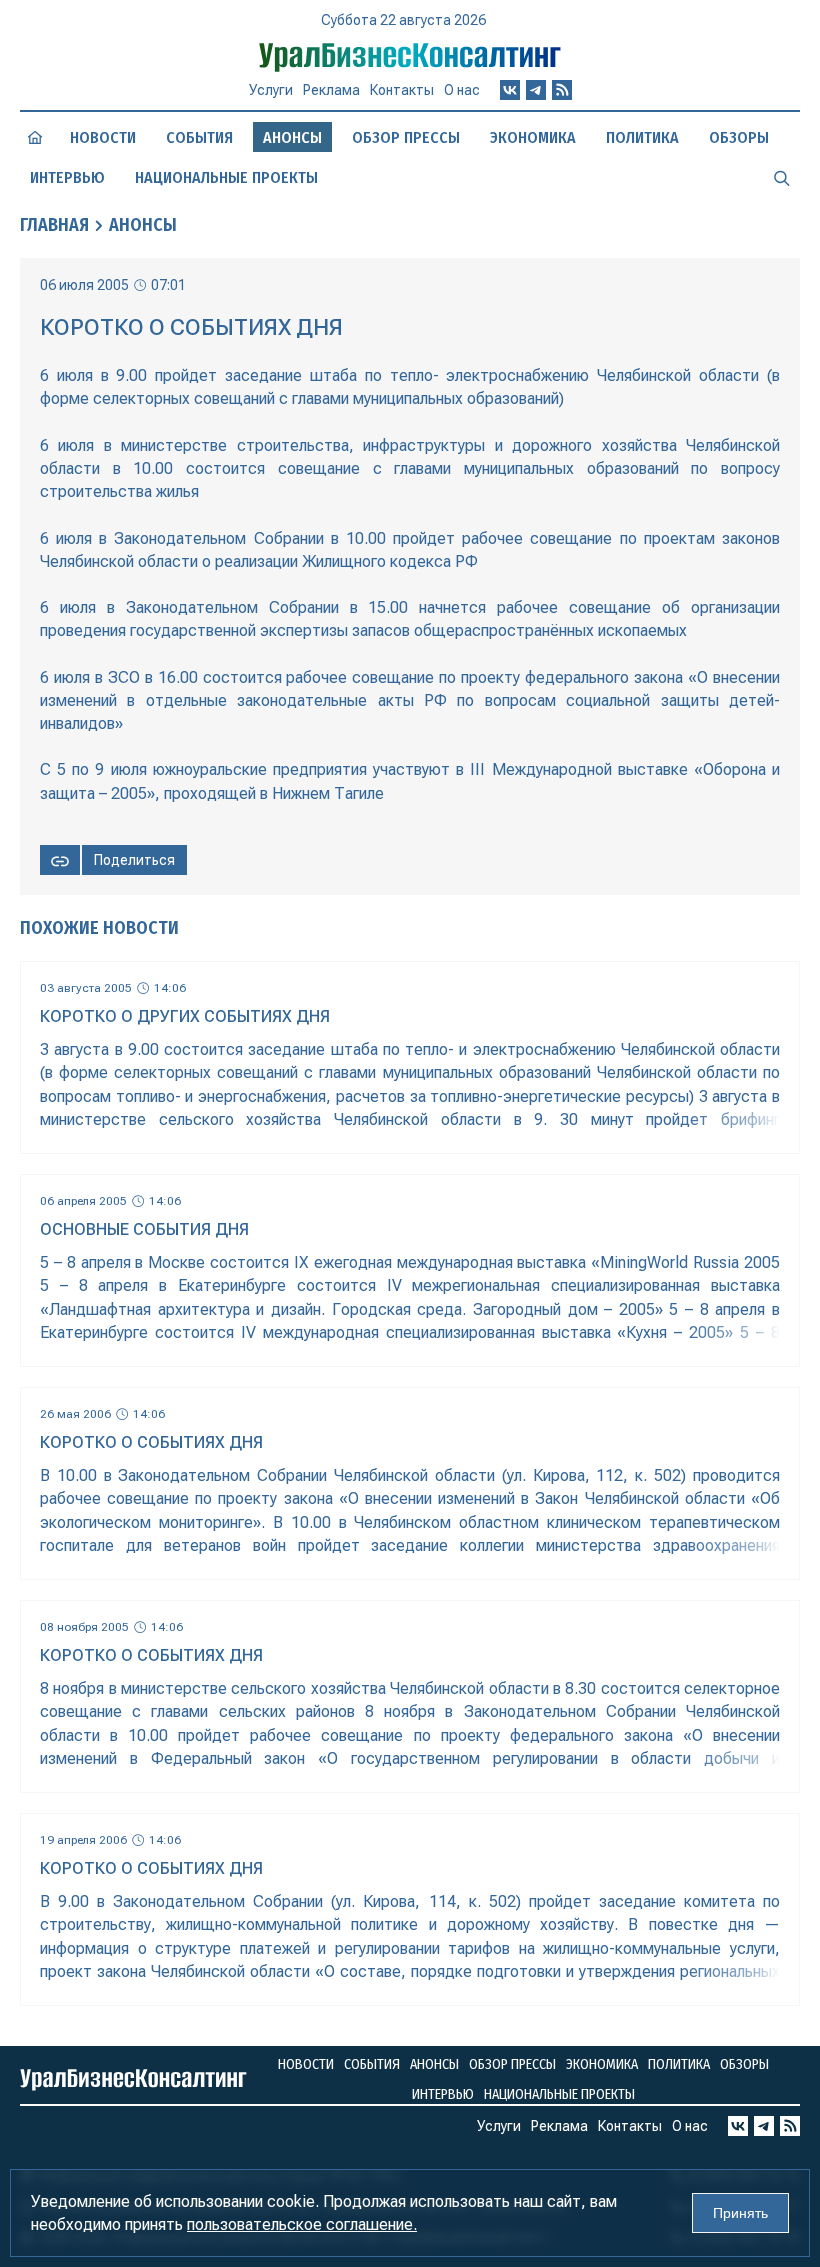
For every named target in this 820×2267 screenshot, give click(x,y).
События (199, 137)
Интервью (67, 177)
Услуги (271, 90)
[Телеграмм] (536, 90)
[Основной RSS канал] (562, 90)
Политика (642, 137)
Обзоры (739, 137)
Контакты (402, 90)
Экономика (533, 137)
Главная (54, 225)
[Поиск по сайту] (782, 177)
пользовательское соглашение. (302, 2224)
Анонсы (143, 225)
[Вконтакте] (510, 90)
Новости (103, 137)
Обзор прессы (406, 137)
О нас (462, 90)
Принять (740, 2213)
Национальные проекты (226, 177)
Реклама (331, 90)
